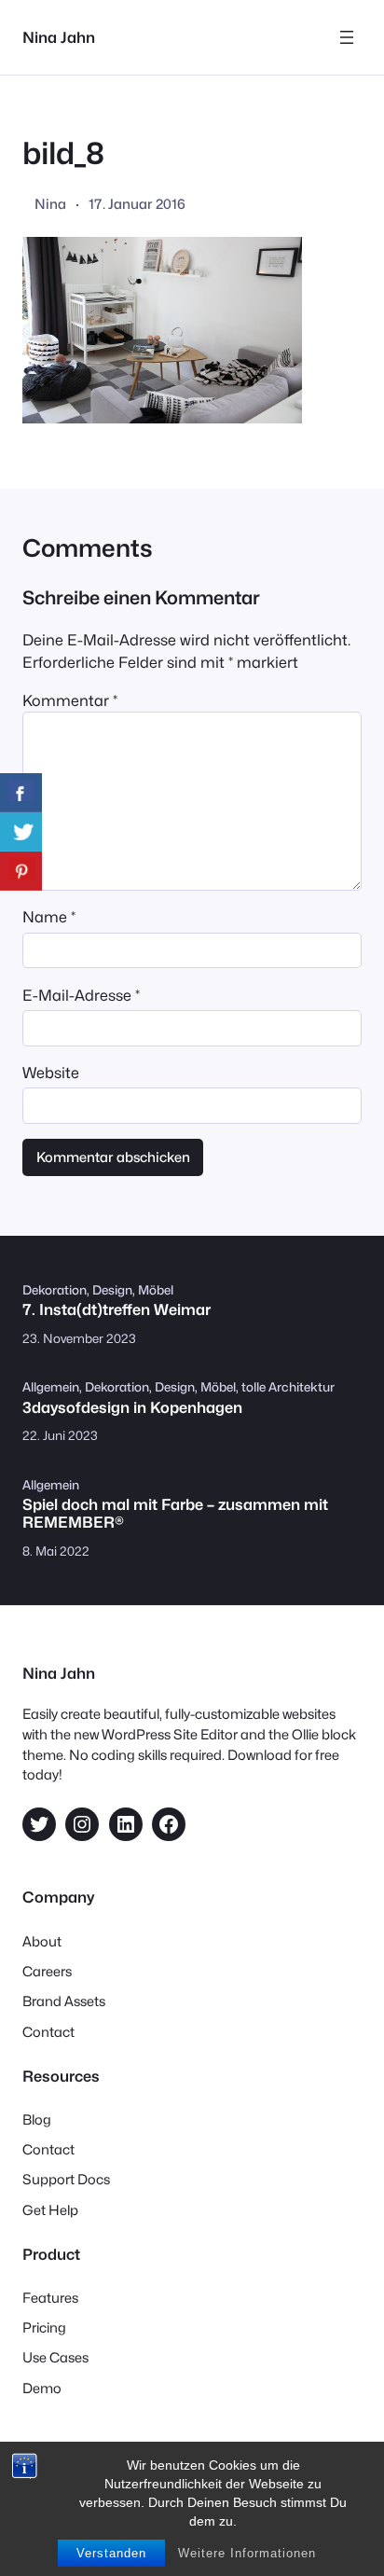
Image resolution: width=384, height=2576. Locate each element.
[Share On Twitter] (21, 832)
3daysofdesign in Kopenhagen (132, 1408)
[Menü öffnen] (347, 37)
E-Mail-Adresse (81, 995)
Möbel (156, 1290)
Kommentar (70, 700)
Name (49, 917)
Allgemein (51, 1387)
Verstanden (111, 2553)
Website (51, 1073)
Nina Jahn (59, 37)
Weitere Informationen (247, 2553)
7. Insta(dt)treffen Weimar (117, 1310)
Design (112, 1290)
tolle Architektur (288, 1387)
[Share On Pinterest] (21, 871)
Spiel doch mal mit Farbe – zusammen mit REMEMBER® (175, 1514)
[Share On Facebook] (21, 793)
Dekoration (55, 1290)
